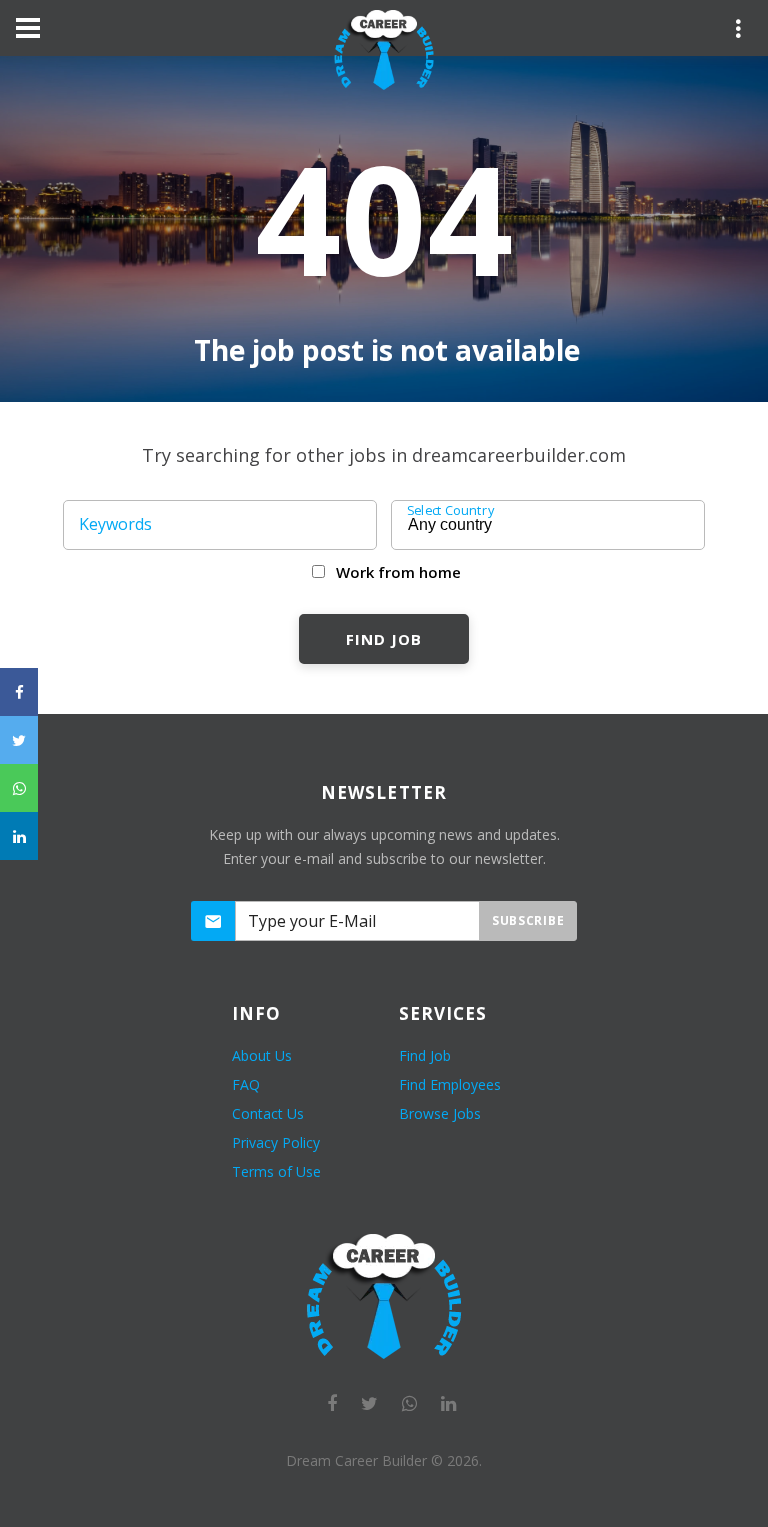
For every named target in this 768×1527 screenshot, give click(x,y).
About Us (262, 1055)
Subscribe (528, 920)
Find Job (383, 639)
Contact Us (268, 1113)
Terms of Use (276, 1171)
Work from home (398, 572)
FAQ (246, 1084)
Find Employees (450, 1084)
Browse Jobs (440, 1113)
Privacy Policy (276, 1142)
